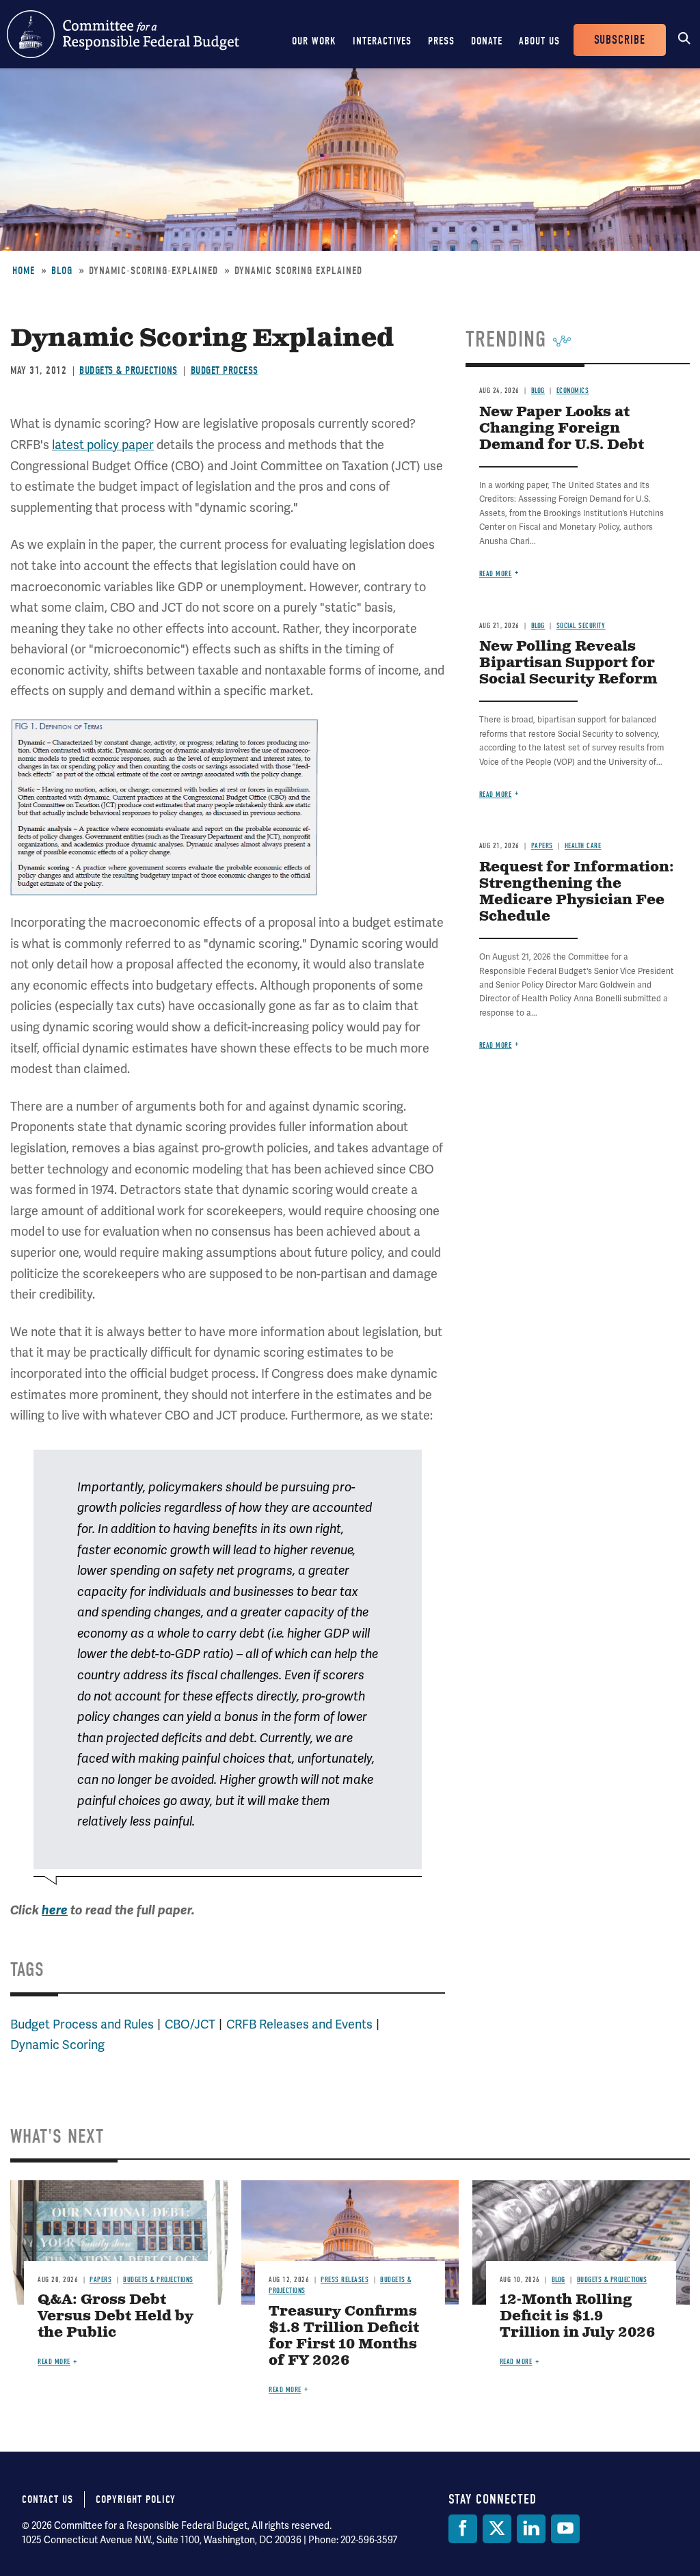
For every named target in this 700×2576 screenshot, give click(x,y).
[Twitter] (497, 2529)
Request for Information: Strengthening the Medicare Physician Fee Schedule (577, 892)
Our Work (314, 41)
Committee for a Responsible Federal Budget (123, 34)
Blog (62, 271)
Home (24, 271)
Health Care (583, 846)
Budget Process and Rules (82, 2024)
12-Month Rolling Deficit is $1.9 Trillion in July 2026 (578, 2317)
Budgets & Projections (129, 370)
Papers (542, 846)
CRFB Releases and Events (299, 2024)
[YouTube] (565, 2529)
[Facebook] (463, 2529)
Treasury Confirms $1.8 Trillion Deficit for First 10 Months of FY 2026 (344, 2336)
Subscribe (620, 40)
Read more (496, 574)
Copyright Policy (136, 2499)
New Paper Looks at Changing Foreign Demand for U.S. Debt (562, 429)
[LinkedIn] (531, 2529)
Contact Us (48, 2499)
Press (441, 41)
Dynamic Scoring (57, 2045)
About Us (539, 41)
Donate (487, 41)
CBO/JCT (190, 2024)
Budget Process (225, 370)
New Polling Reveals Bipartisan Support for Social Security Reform (568, 663)
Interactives (382, 41)
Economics (573, 391)
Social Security (581, 626)
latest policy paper (103, 445)
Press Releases (345, 2280)
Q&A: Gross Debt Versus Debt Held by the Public (116, 2317)
